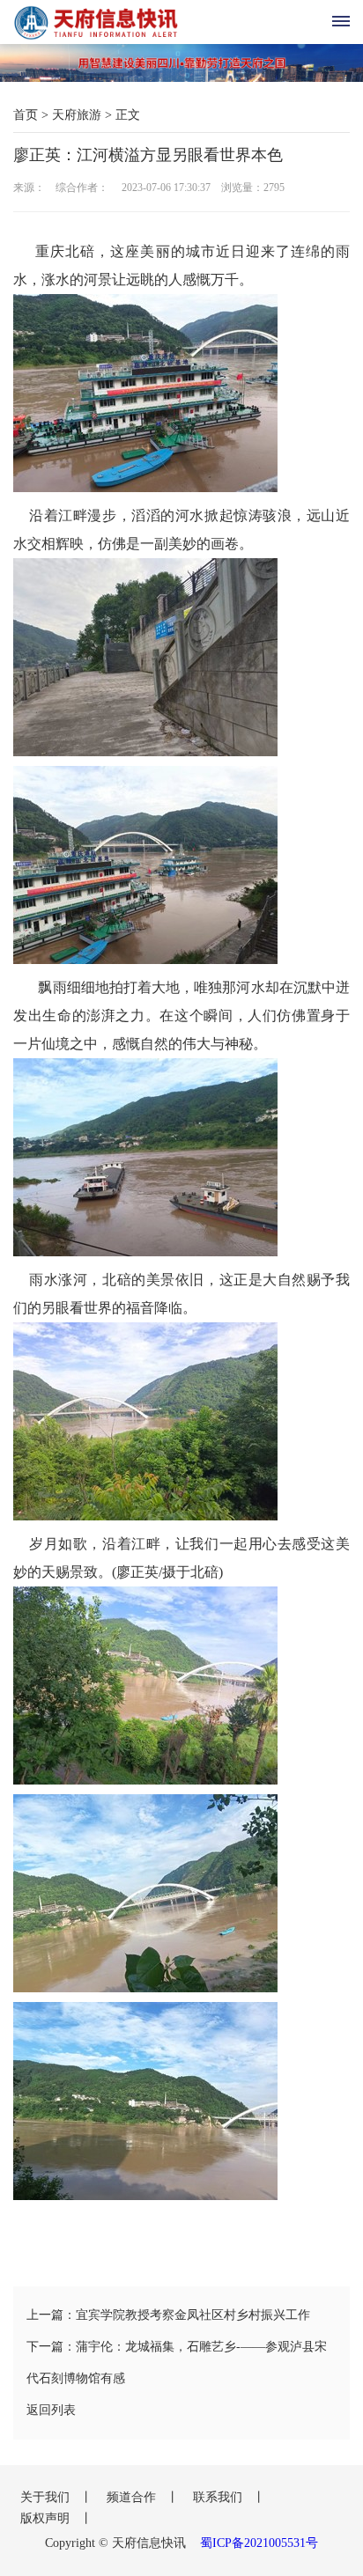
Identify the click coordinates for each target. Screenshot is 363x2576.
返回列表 (51, 2410)
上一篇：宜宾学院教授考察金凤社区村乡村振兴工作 (168, 2315)
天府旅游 (77, 115)
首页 (26, 115)
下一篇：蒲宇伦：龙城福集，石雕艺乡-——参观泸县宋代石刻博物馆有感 (177, 2363)
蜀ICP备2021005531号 (259, 2543)
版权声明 (47, 2518)
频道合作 (133, 2497)
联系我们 (219, 2497)
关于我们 (47, 2497)
